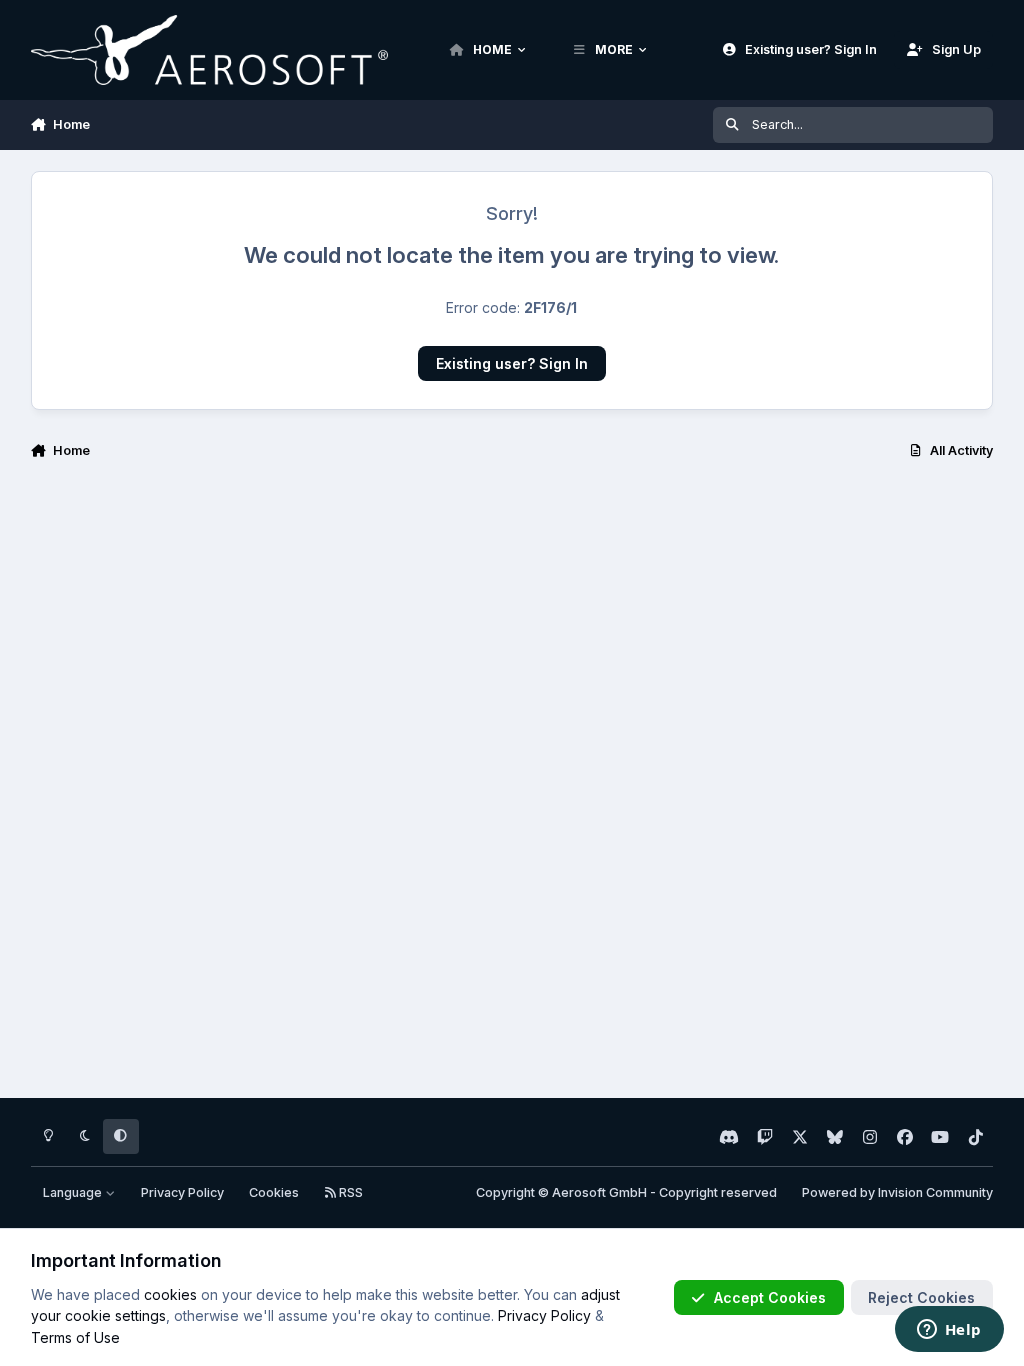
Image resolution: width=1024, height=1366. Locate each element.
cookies (170, 1294)
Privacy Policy (182, 1192)
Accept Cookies (770, 1297)
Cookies (274, 1192)
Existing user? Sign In (512, 363)
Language (74, 1192)
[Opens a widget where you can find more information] (949, 1331)
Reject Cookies (921, 1297)
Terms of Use (75, 1337)
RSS (349, 1192)
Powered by (897, 1192)
